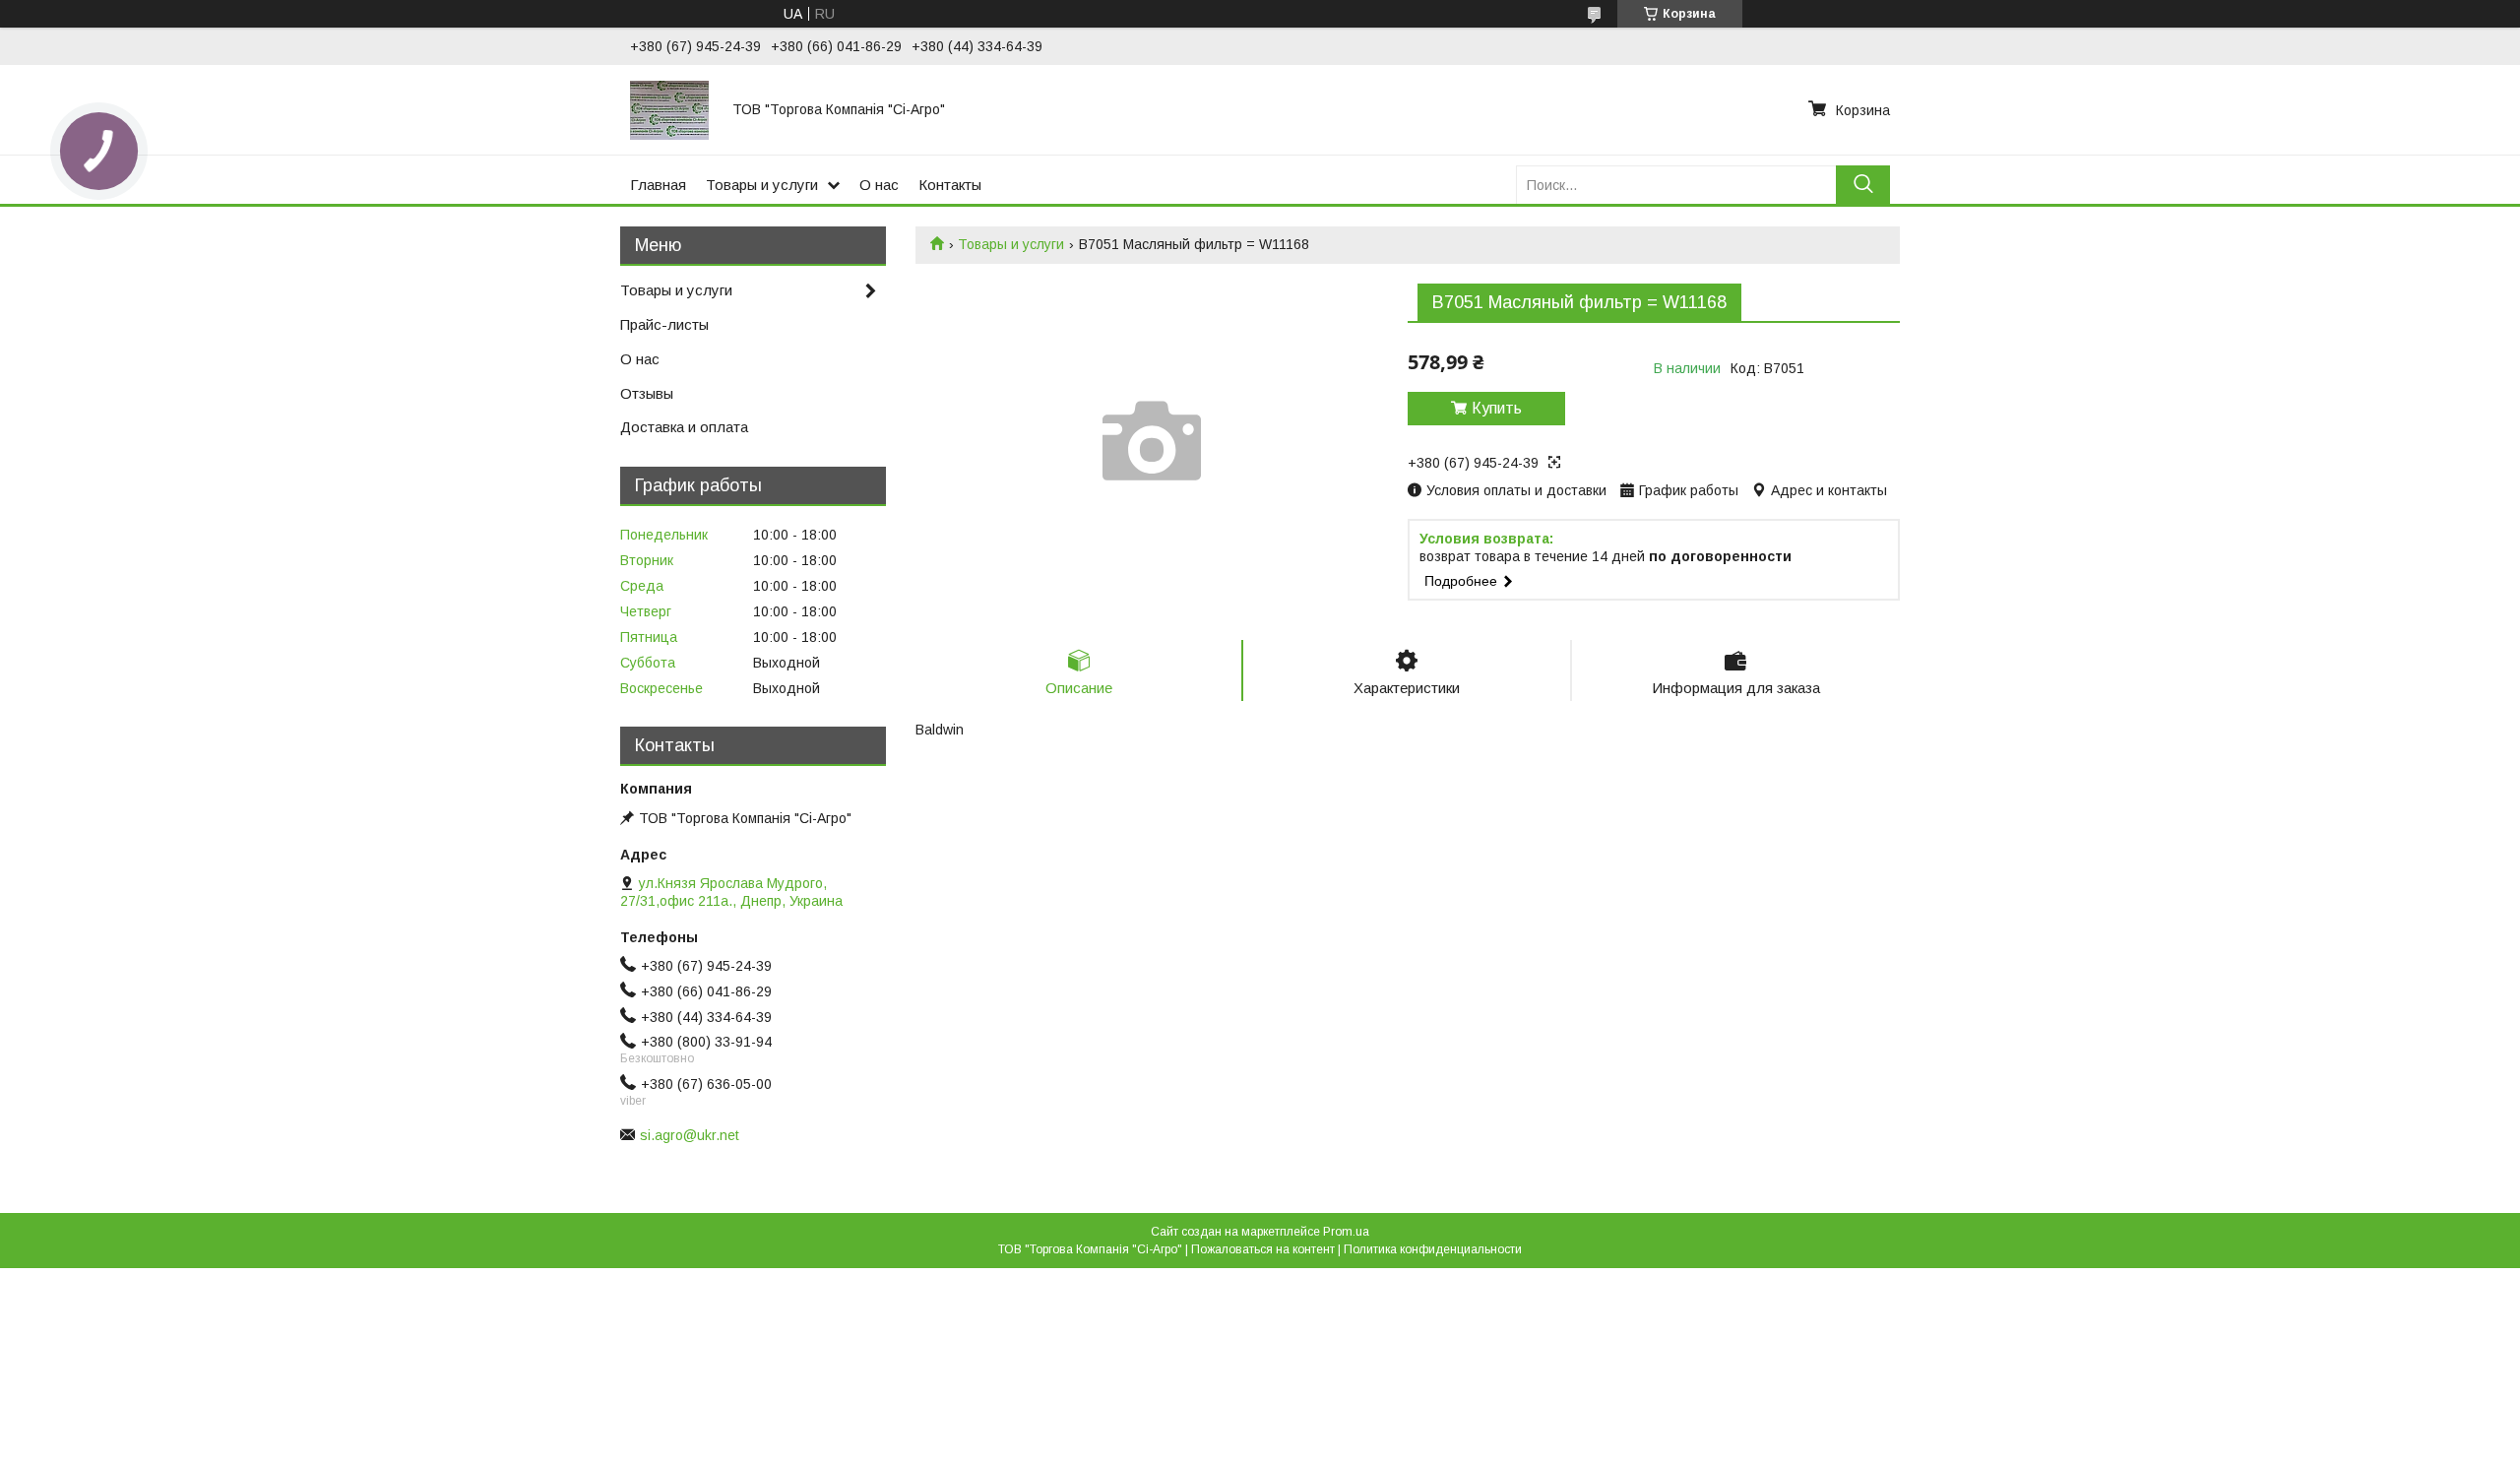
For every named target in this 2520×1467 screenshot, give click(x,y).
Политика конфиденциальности (1433, 1249)
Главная (658, 185)
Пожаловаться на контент (1263, 1249)
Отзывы (647, 393)
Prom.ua (1346, 1232)
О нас (879, 185)
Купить (1497, 408)
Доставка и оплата (684, 427)
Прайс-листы (664, 324)
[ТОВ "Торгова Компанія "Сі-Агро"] (669, 109)
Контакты (950, 185)
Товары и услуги (762, 185)
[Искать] (1863, 185)
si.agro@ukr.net (690, 1135)
